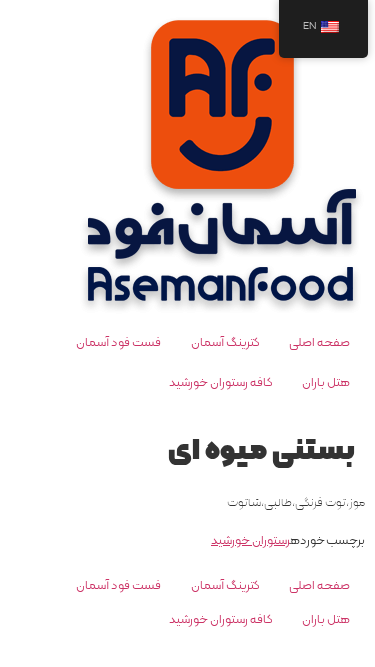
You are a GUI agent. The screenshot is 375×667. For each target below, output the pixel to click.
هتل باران (326, 383)
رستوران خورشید (250, 541)
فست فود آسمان (118, 343)
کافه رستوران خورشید (220, 383)
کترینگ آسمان (225, 343)
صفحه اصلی (319, 343)
